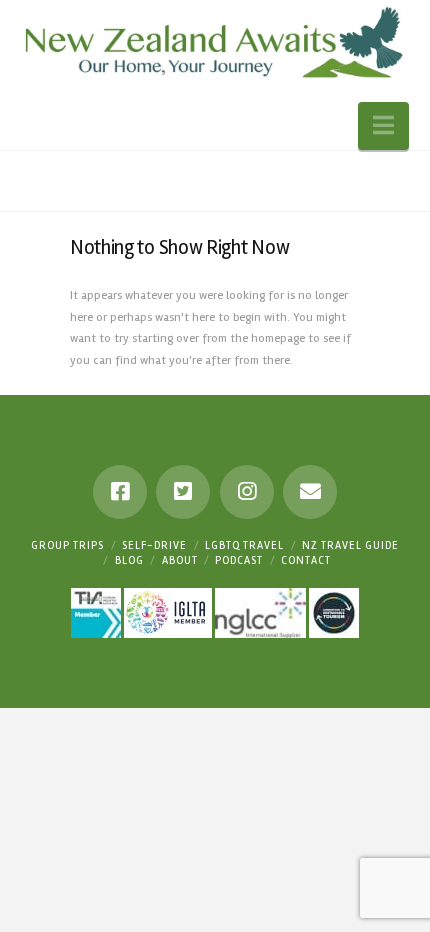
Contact (306, 560)
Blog (129, 560)
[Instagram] (247, 492)
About (180, 560)
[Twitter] (183, 492)
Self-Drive (154, 545)
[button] (383, 126)
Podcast (239, 560)
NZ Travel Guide (350, 545)
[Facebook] (120, 492)
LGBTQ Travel (244, 545)
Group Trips (67, 545)
